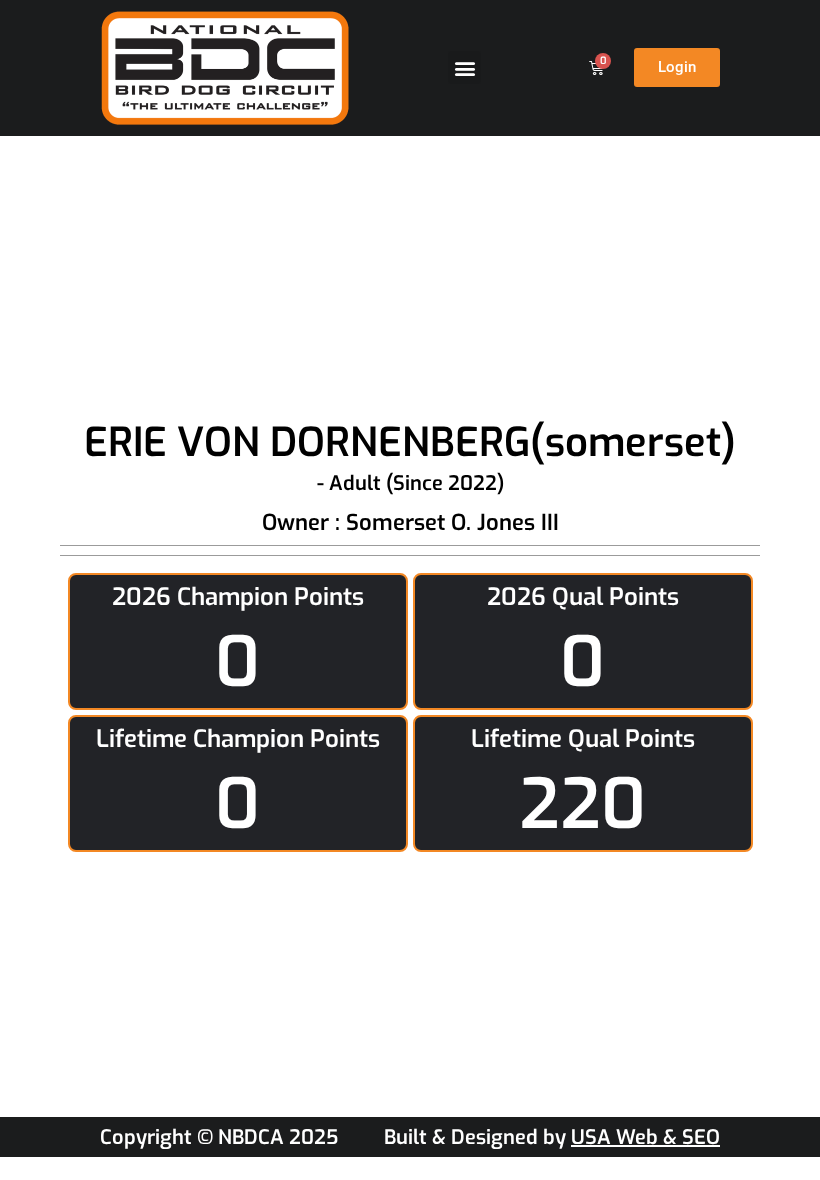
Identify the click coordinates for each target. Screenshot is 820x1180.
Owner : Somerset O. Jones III (410, 522)
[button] (464, 67)
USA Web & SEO (645, 1137)
